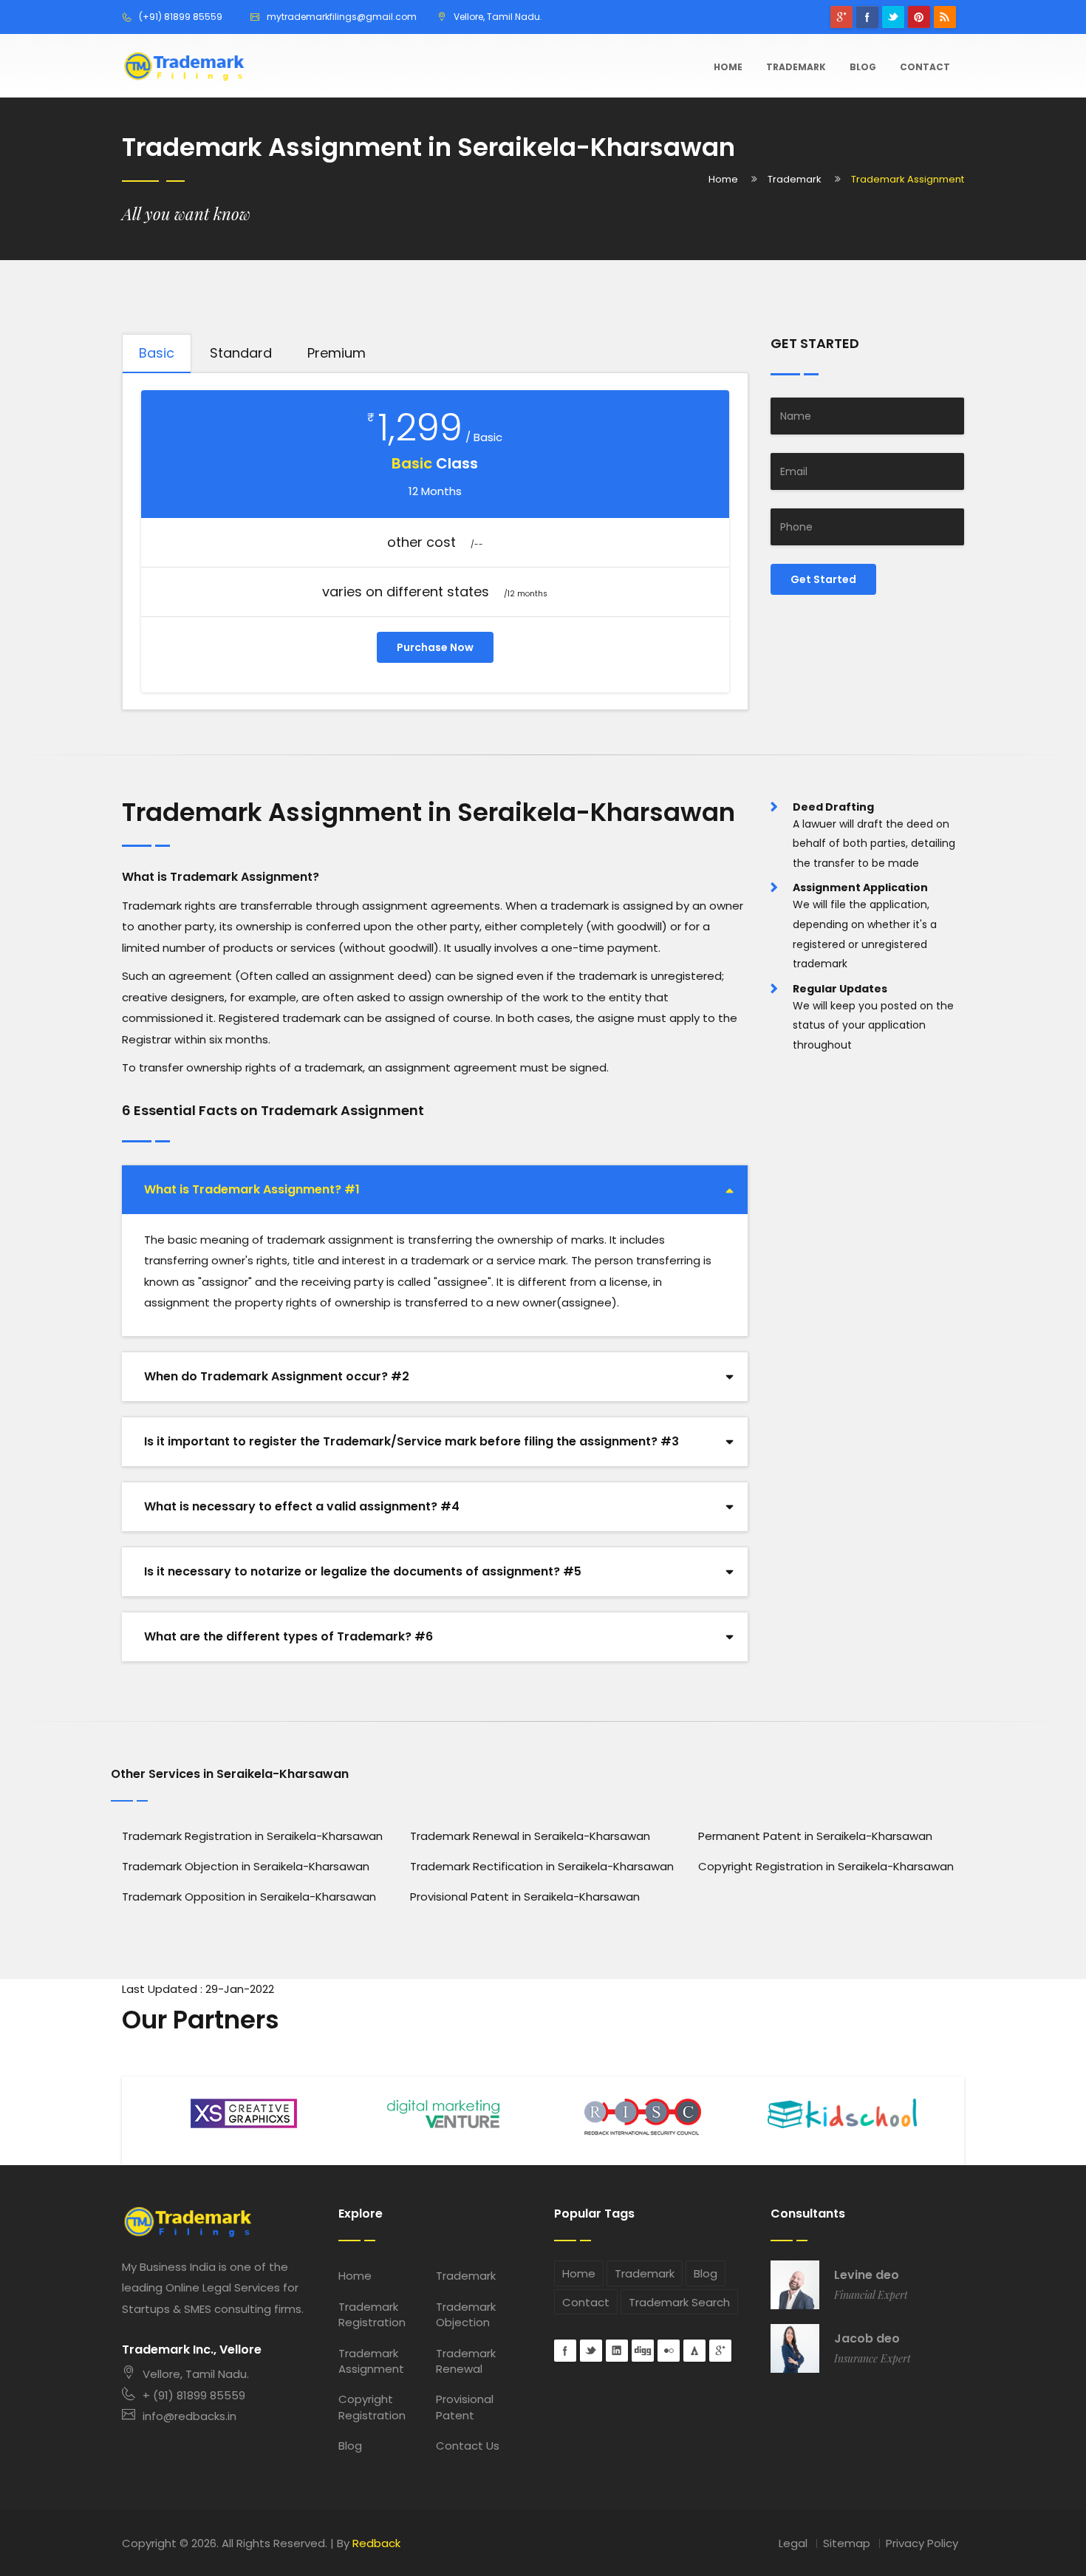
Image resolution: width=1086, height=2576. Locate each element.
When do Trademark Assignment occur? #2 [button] (277, 1376)
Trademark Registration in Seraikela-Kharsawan (252, 1836)
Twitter (893, 17)
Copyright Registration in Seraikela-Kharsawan (826, 1866)
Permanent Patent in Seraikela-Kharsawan (815, 1836)
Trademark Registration (372, 2314)
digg (643, 2351)
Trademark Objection (466, 2314)
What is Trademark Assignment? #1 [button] (252, 1189)
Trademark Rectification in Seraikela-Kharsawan (542, 1866)
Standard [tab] (241, 353)
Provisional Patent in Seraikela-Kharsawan (525, 1897)
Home (728, 67)
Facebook (867, 17)
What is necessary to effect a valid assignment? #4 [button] (302, 1506)
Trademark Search (679, 2302)
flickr (669, 2351)
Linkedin (617, 2351)
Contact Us (468, 2446)
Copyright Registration (372, 2407)
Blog (863, 67)
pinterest (919, 17)
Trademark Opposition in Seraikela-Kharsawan (249, 1897)
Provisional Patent (465, 2407)
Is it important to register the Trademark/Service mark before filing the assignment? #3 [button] (411, 1441)
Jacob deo (867, 2339)
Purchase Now (435, 647)
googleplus (841, 17)
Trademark (796, 67)
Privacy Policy (922, 2543)
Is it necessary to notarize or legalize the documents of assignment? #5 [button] (363, 1571)
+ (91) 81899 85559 (194, 2395)
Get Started (823, 579)
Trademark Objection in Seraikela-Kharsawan (246, 1866)
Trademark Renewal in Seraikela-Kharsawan (530, 1836)
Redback (376, 2543)
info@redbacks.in (189, 2416)
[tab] (435, 1190)
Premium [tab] (337, 353)
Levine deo (867, 2275)
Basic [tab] (157, 353)
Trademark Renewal (466, 2361)
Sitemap (847, 2543)
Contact (925, 67)
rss (945, 17)
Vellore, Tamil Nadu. (196, 2374)
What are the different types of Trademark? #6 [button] (288, 1636)
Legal (793, 2543)
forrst (694, 2351)
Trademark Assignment (371, 2361)
